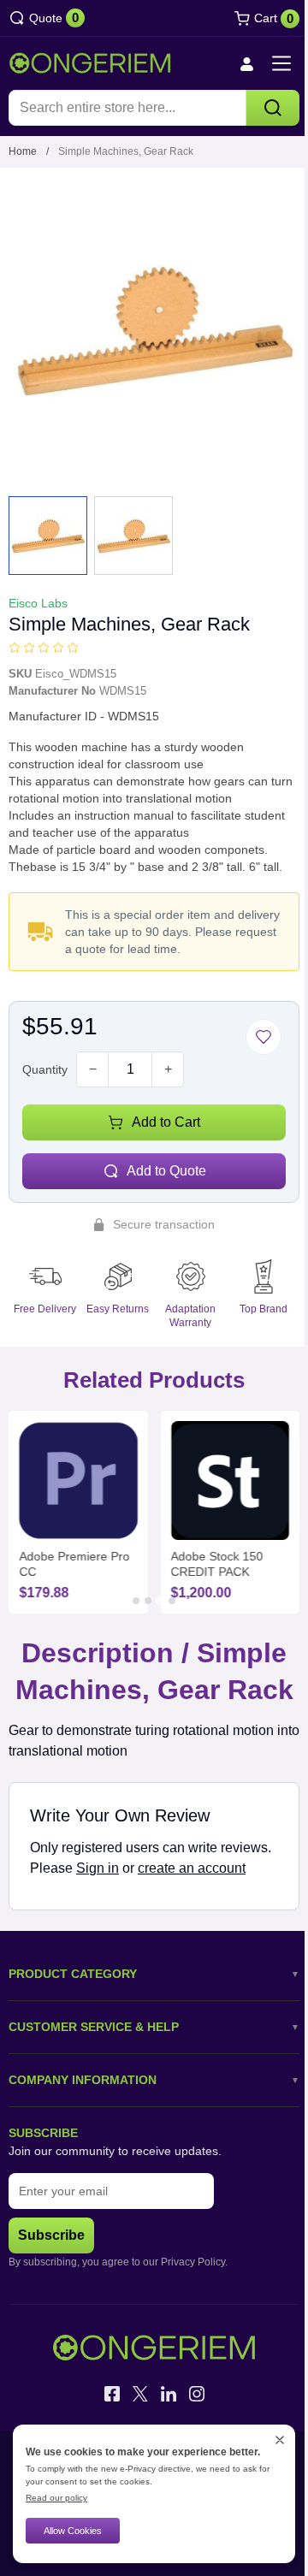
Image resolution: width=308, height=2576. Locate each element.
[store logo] (90, 63)
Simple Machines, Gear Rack (126, 151)
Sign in (151, 1849)
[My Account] (234, 64)
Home (23, 151)
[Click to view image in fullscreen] (148, 324)
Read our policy (56, 2498)
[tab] (130, 1581)
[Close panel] (267, 2440)
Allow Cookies (73, 2531)
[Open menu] (269, 63)
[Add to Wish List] (251, 1024)
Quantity (45, 1057)
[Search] (260, 108)
